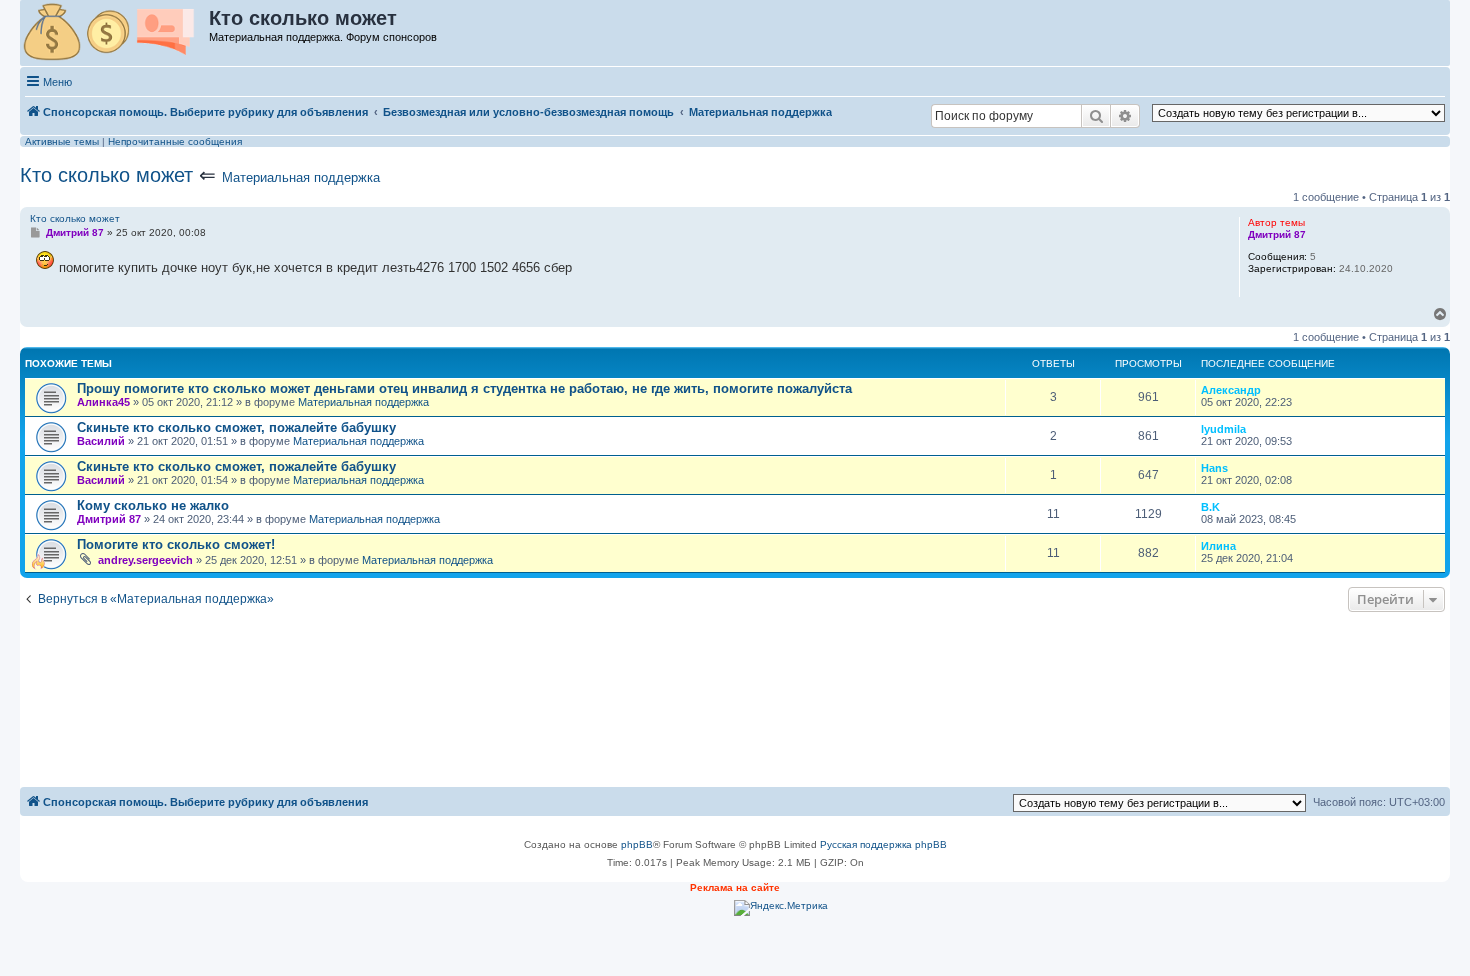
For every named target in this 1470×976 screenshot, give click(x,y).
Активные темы (62, 141)
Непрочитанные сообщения (175, 141)
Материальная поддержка (301, 177)
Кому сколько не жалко (153, 505)
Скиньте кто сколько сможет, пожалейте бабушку (236, 427)
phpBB (637, 844)
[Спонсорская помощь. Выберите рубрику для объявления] (115, 33)
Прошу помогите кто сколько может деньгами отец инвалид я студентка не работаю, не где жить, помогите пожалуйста (464, 388)
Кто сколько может (106, 175)
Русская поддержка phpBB (883, 844)
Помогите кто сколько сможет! (176, 544)
